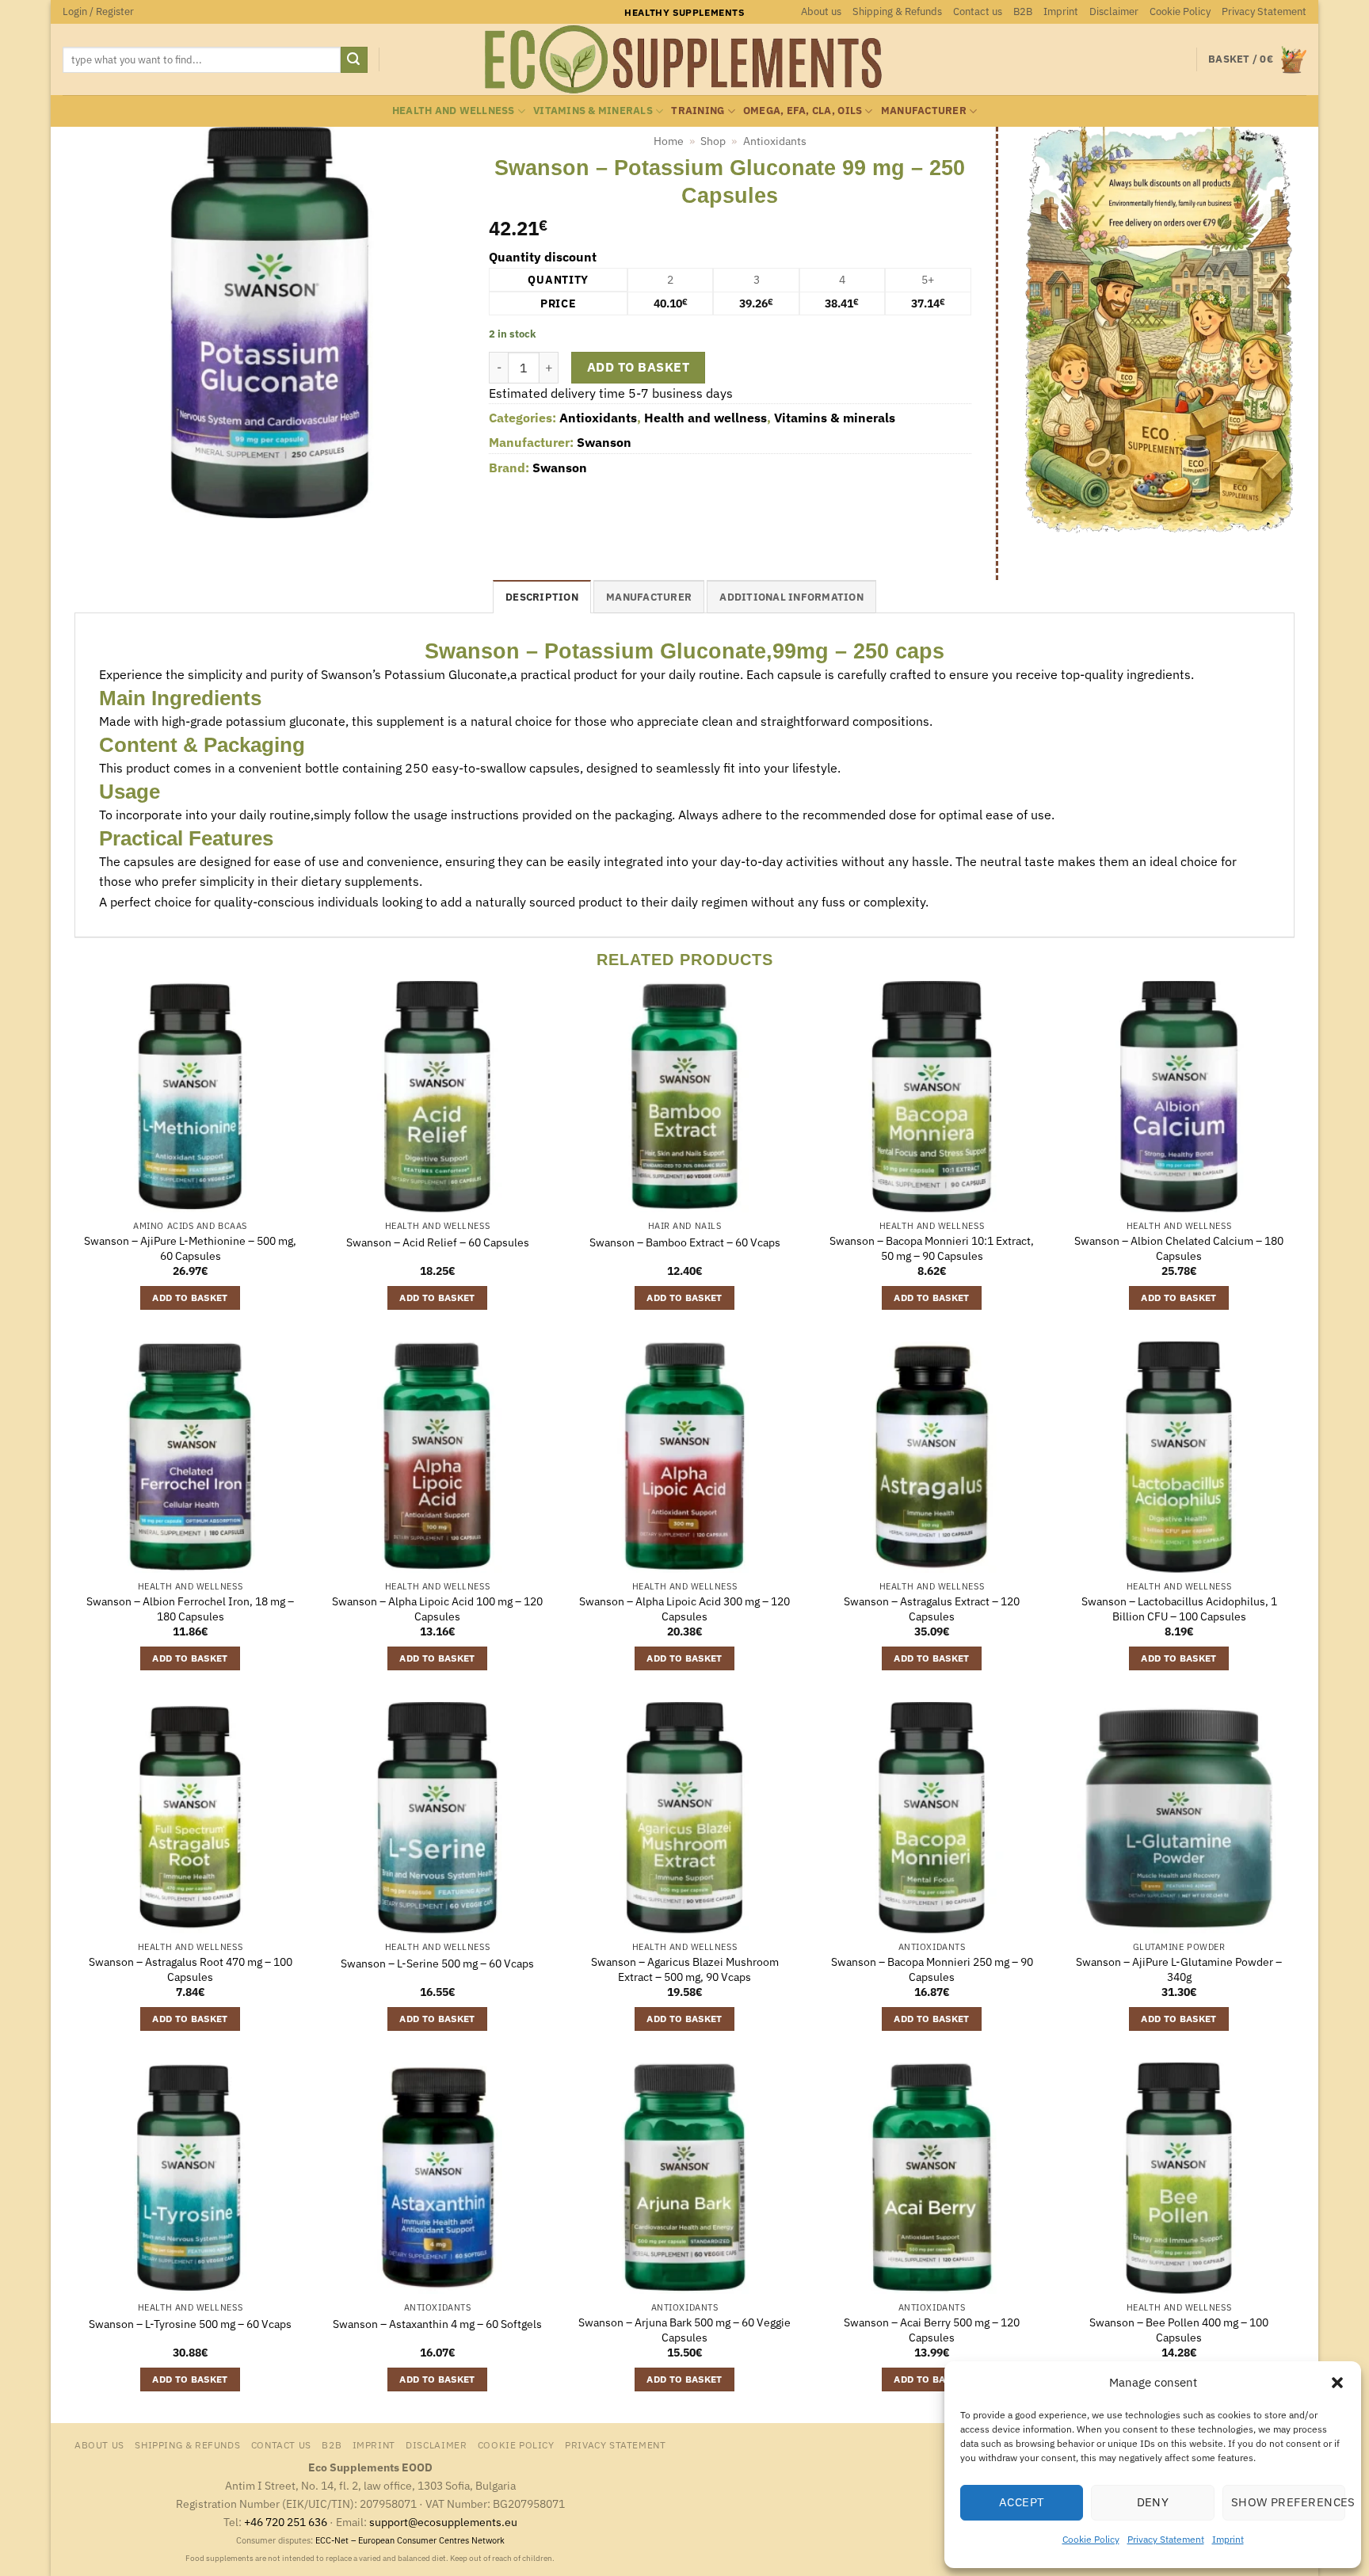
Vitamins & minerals (593, 111)
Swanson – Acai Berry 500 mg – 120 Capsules (932, 2330)
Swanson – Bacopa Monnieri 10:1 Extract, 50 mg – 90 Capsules (932, 1248)
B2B (1023, 11)
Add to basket (638, 367)
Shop (713, 141)
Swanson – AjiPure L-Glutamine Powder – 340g (1179, 1969)
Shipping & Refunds (897, 11)
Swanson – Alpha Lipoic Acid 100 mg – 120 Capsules (437, 1609)
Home (669, 141)
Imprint (1228, 2539)
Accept (1022, 2502)
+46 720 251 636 (286, 2522)
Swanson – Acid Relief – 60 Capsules (438, 1242)
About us (821, 11)
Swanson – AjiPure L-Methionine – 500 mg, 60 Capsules (190, 1248)
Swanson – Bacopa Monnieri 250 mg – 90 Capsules (932, 1969)
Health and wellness (454, 111)
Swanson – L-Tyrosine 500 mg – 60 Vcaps (190, 2324)
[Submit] (354, 60)
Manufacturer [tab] (649, 597)
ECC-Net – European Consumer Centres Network (410, 2540)
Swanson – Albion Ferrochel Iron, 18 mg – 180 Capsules (190, 1609)
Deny (1153, 2502)
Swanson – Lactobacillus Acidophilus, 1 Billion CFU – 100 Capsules (1179, 1609)
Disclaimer (1114, 11)
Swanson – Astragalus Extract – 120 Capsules (932, 1609)
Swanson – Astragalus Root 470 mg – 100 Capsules (191, 1969)
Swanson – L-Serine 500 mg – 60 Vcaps (437, 1963)
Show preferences (1288, 2502)
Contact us (978, 11)
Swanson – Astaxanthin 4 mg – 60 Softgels (437, 2324)
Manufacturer (924, 111)
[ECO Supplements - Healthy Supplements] (684, 59)
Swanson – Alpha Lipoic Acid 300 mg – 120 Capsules (684, 1609)
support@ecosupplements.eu (443, 2522)
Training (698, 111)
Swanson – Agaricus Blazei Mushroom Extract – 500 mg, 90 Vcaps (685, 1969)
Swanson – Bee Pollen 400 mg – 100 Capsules (1179, 2330)
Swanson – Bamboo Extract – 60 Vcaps (685, 1242)
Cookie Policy (1091, 2539)
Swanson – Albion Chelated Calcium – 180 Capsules (1179, 1248)
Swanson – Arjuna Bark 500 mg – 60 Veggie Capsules (684, 2330)
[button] (1337, 2383)
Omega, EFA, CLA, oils (803, 111)
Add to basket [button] (190, 1298)
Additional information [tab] (791, 597)
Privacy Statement (1166, 2539)
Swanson (604, 442)
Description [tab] (542, 597)
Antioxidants (775, 141)
